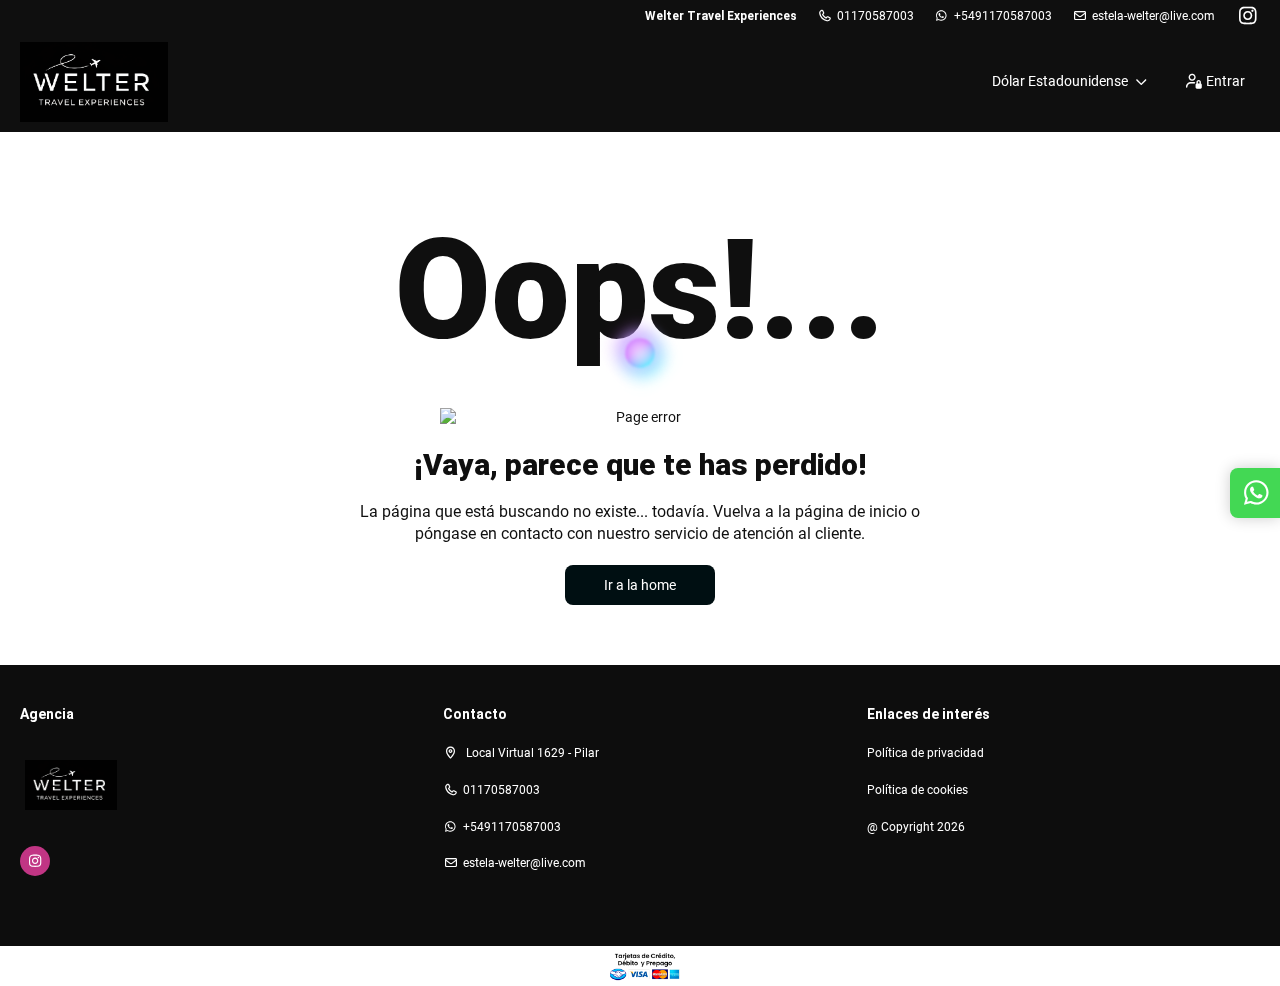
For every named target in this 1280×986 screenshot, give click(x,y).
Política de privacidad (925, 753)
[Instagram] (1247, 16)
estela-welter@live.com (1153, 16)
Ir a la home (640, 585)
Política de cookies (917, 790)
